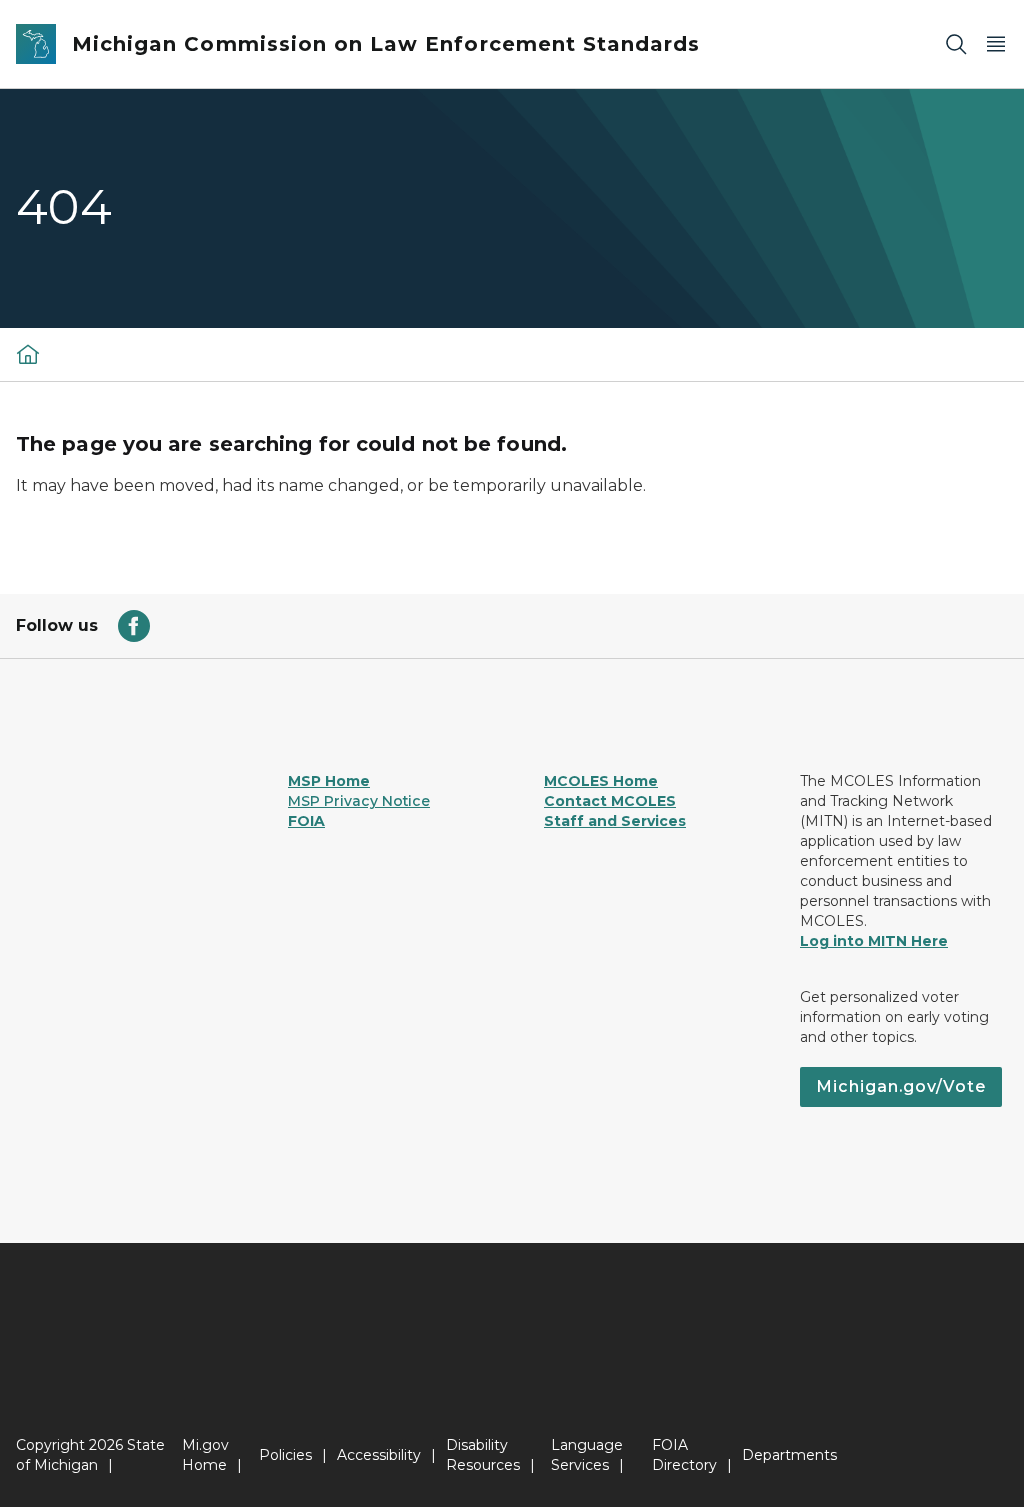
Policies (285, 1455)
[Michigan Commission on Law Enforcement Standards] (28, 354)
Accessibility (379, 1455)
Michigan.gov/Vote (901, 1086)
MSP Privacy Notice (359, 801)
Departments (789, 1455)
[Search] (956, 44)
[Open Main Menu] (996, 44)
